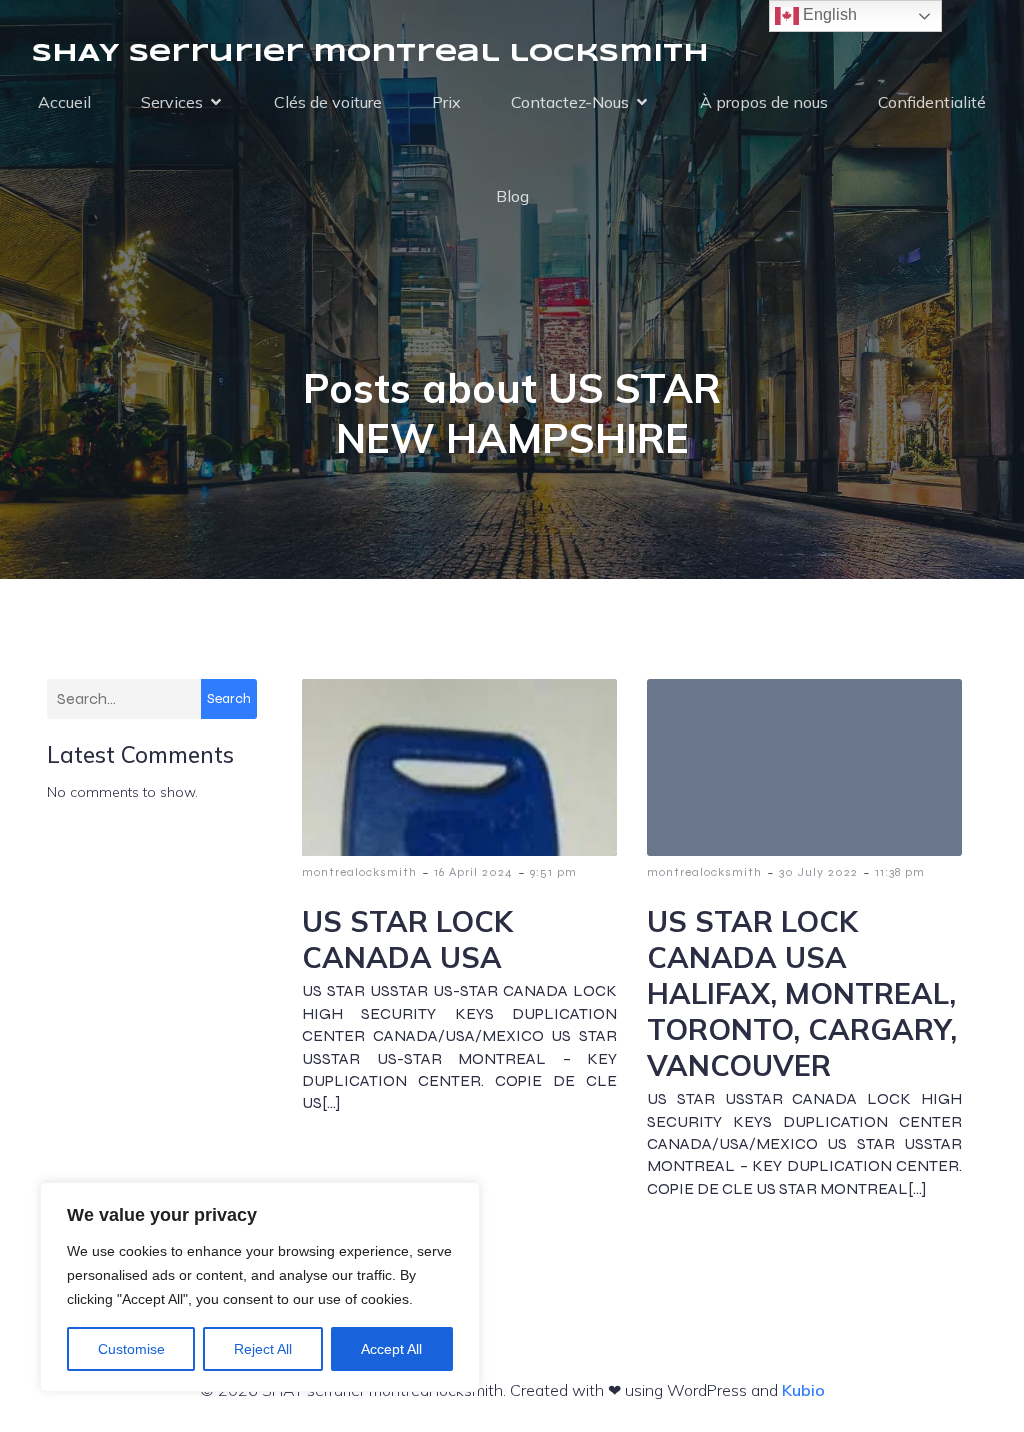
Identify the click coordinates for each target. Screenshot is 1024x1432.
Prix (446, 102)
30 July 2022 (818, 872)
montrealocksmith (359, 872)
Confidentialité (932, 102)
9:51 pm (553, 872)
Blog (512, 196)
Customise (131, 1349)
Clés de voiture (328, 102)
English (828, 14)
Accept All (391, 1349)
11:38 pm (900, 872)
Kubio (803, 1390)
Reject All (263, 1349)
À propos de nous (764, 102)
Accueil (64, 102)
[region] (260, 1287)
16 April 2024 (473, 872)
